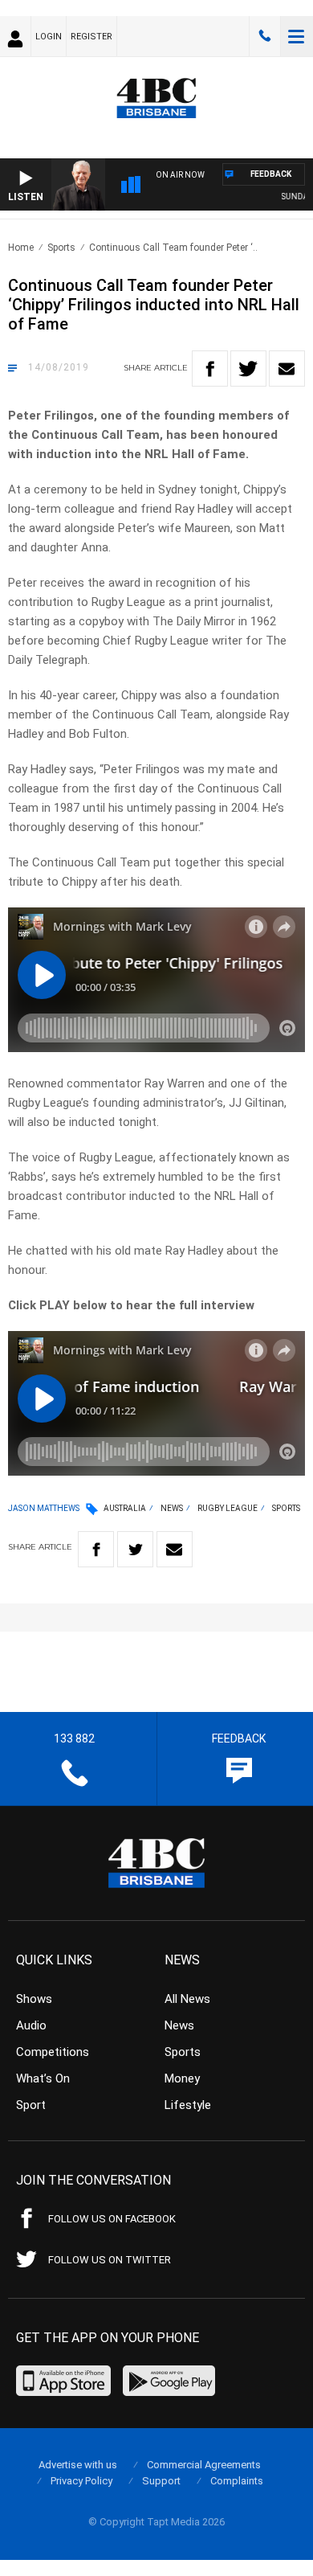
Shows (34, 1999)
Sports (61, 248)
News (172, 1508)
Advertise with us (78, 2465)
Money (182, 2078)
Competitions (53, 2052)
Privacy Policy (81, 2481)
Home (21, 248)
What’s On (43, 2078)
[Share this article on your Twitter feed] (248, 369)
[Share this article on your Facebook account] (210, 369)
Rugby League (228, 1508)
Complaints (237, 2481)
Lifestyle (188, 2105)
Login (49, 37)
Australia (125, 1508)
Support (161, 2481)
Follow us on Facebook (112, 2219)
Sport (31, 2105)
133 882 (265, 36)
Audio (31, 2025)
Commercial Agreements (204, 2465)
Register (91, 37)
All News (187, 1999)
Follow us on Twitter (110, 2260)
